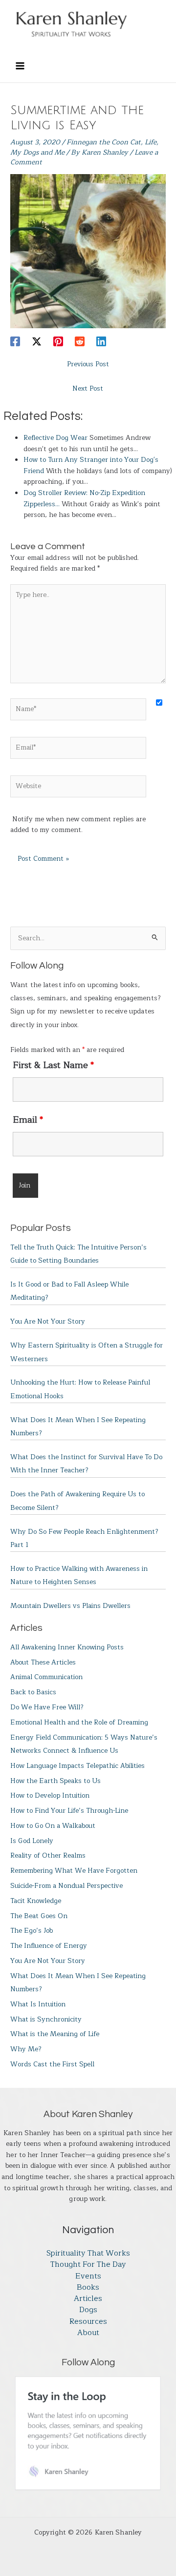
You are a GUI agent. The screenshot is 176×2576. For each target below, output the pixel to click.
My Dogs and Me (37, 152)
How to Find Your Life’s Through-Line (69, 1811)
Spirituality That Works (88, 2253)
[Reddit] (80, 341)
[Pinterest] (58, 341)
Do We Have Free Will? (47, 1707)
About (88, 2333)
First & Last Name (53, 1065)
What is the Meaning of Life (55, 2034)
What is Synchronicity (46, 2019)
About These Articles (43, 1662)
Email (28, 1120)
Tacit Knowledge (36, 1901)
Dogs (88, 2310)
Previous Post (88, 364)
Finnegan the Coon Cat (104, 142)
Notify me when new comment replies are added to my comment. (78, 825)
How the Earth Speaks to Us (55, 1781)
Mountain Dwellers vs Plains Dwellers (70, 1606)
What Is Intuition (38, 2004)
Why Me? (26, 2049)
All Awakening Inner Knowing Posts (67, 1647)
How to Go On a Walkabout (53, 1826)
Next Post (88, 388)
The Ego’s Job (32, 1931)
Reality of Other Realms (48, 1855)
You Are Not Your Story (48, 1321)
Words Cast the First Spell (52, 2064)
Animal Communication (46, 1677)
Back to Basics (33, 1692)
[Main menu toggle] (20, 66)
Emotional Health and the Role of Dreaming (79, 1722)
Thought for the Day (88, 2265)
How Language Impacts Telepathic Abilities (77, 1766)
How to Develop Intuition (50, 1795)
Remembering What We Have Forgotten (74, 1871)
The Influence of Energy (49, 1946)
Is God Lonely (32, 1841)
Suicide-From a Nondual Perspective (66, 1886)
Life (151, 142)
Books (88, 2288)
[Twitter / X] (37, 341)
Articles (88, 2299)
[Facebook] (15, 341)
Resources (88, 2322)
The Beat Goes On (39, 1916)
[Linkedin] (101, 341)
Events (88, 2276)
